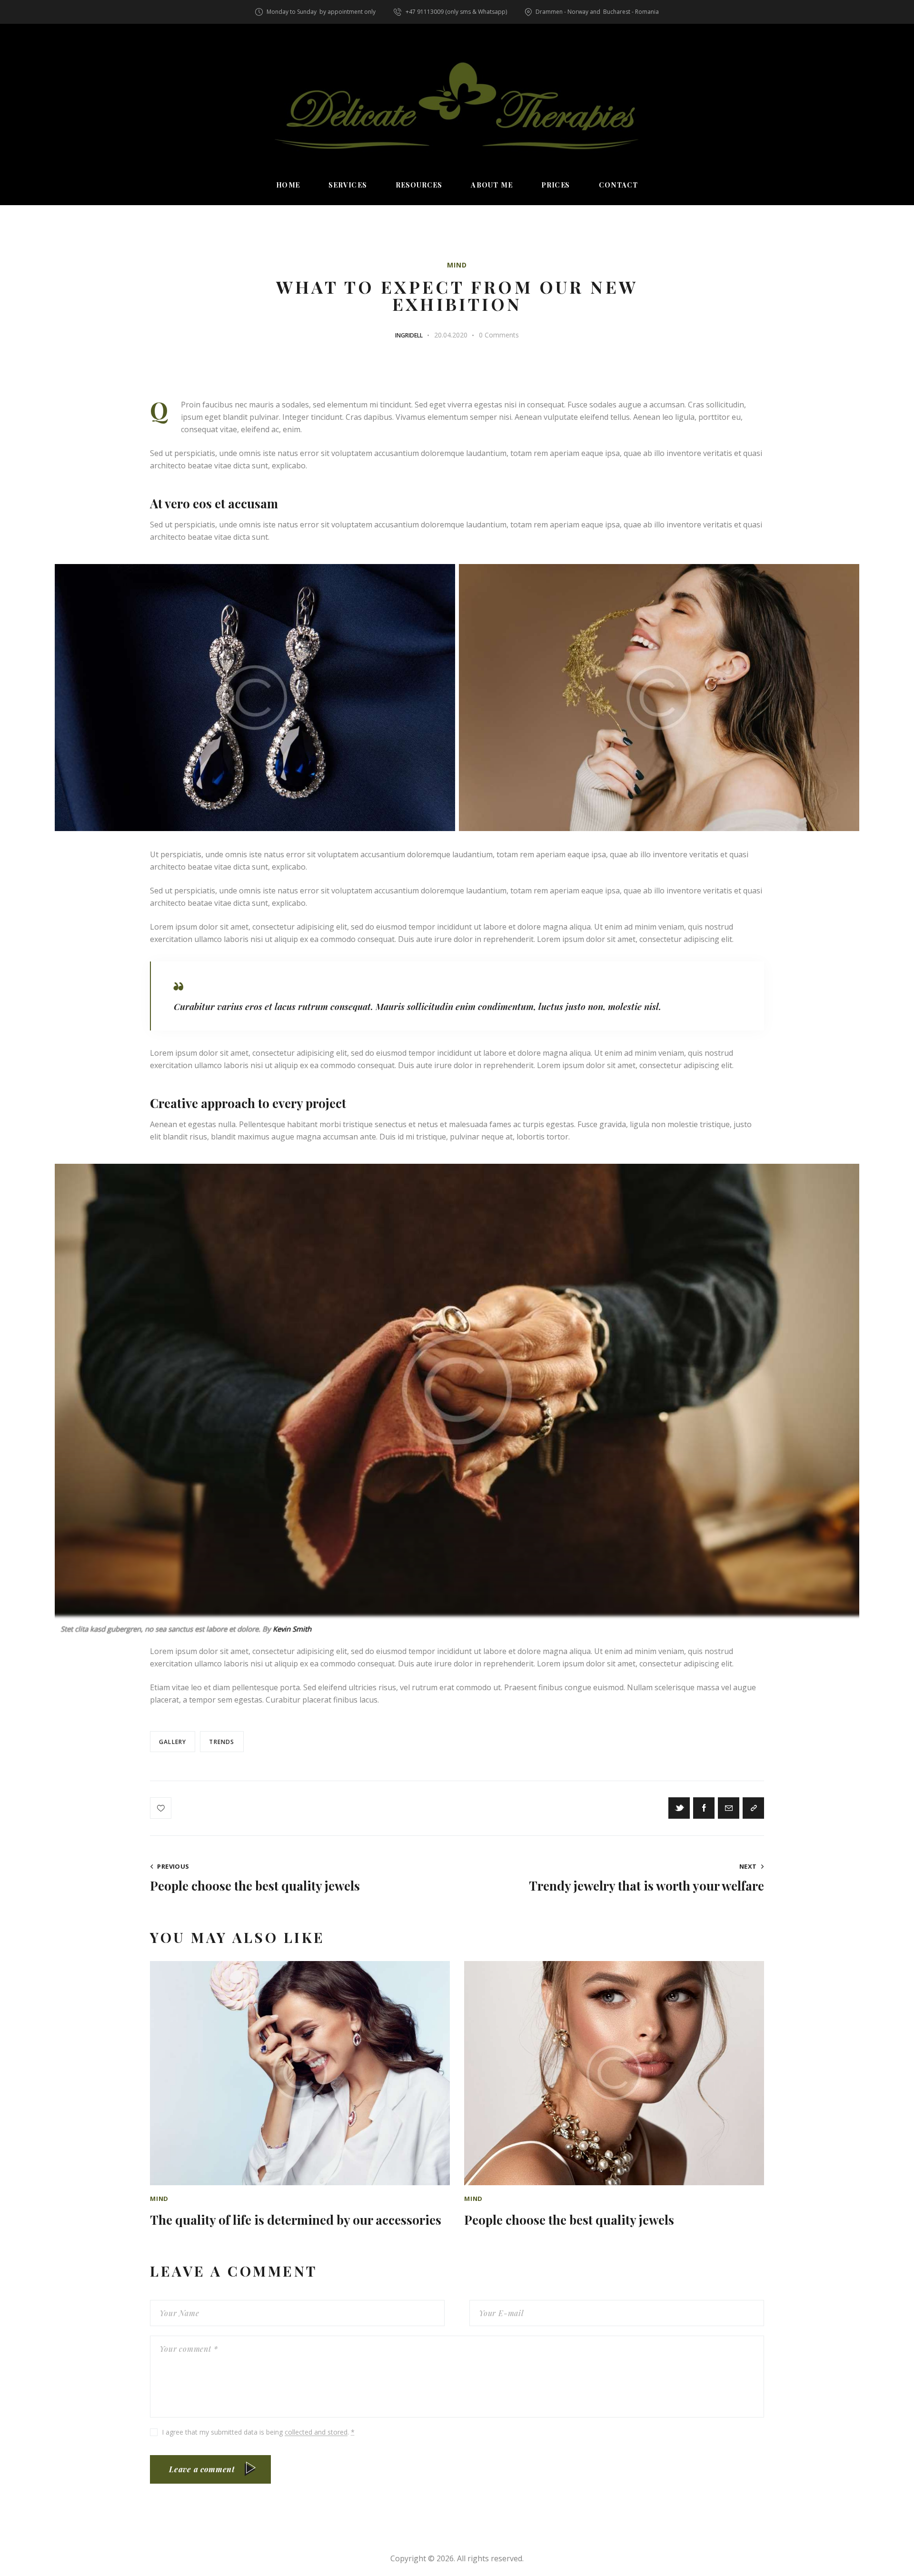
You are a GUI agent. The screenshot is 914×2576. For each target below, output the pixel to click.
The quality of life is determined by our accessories (296, 2220)
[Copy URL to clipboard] (753, 1808)
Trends (222, 1742)
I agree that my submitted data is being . (258, 2432)
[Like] (162, 1808)
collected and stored (316, 2432)
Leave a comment (202, 2469)
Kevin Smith (292, 1629)
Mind (457, 265)
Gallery (173, 1742)
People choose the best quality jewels (569, 2220)
